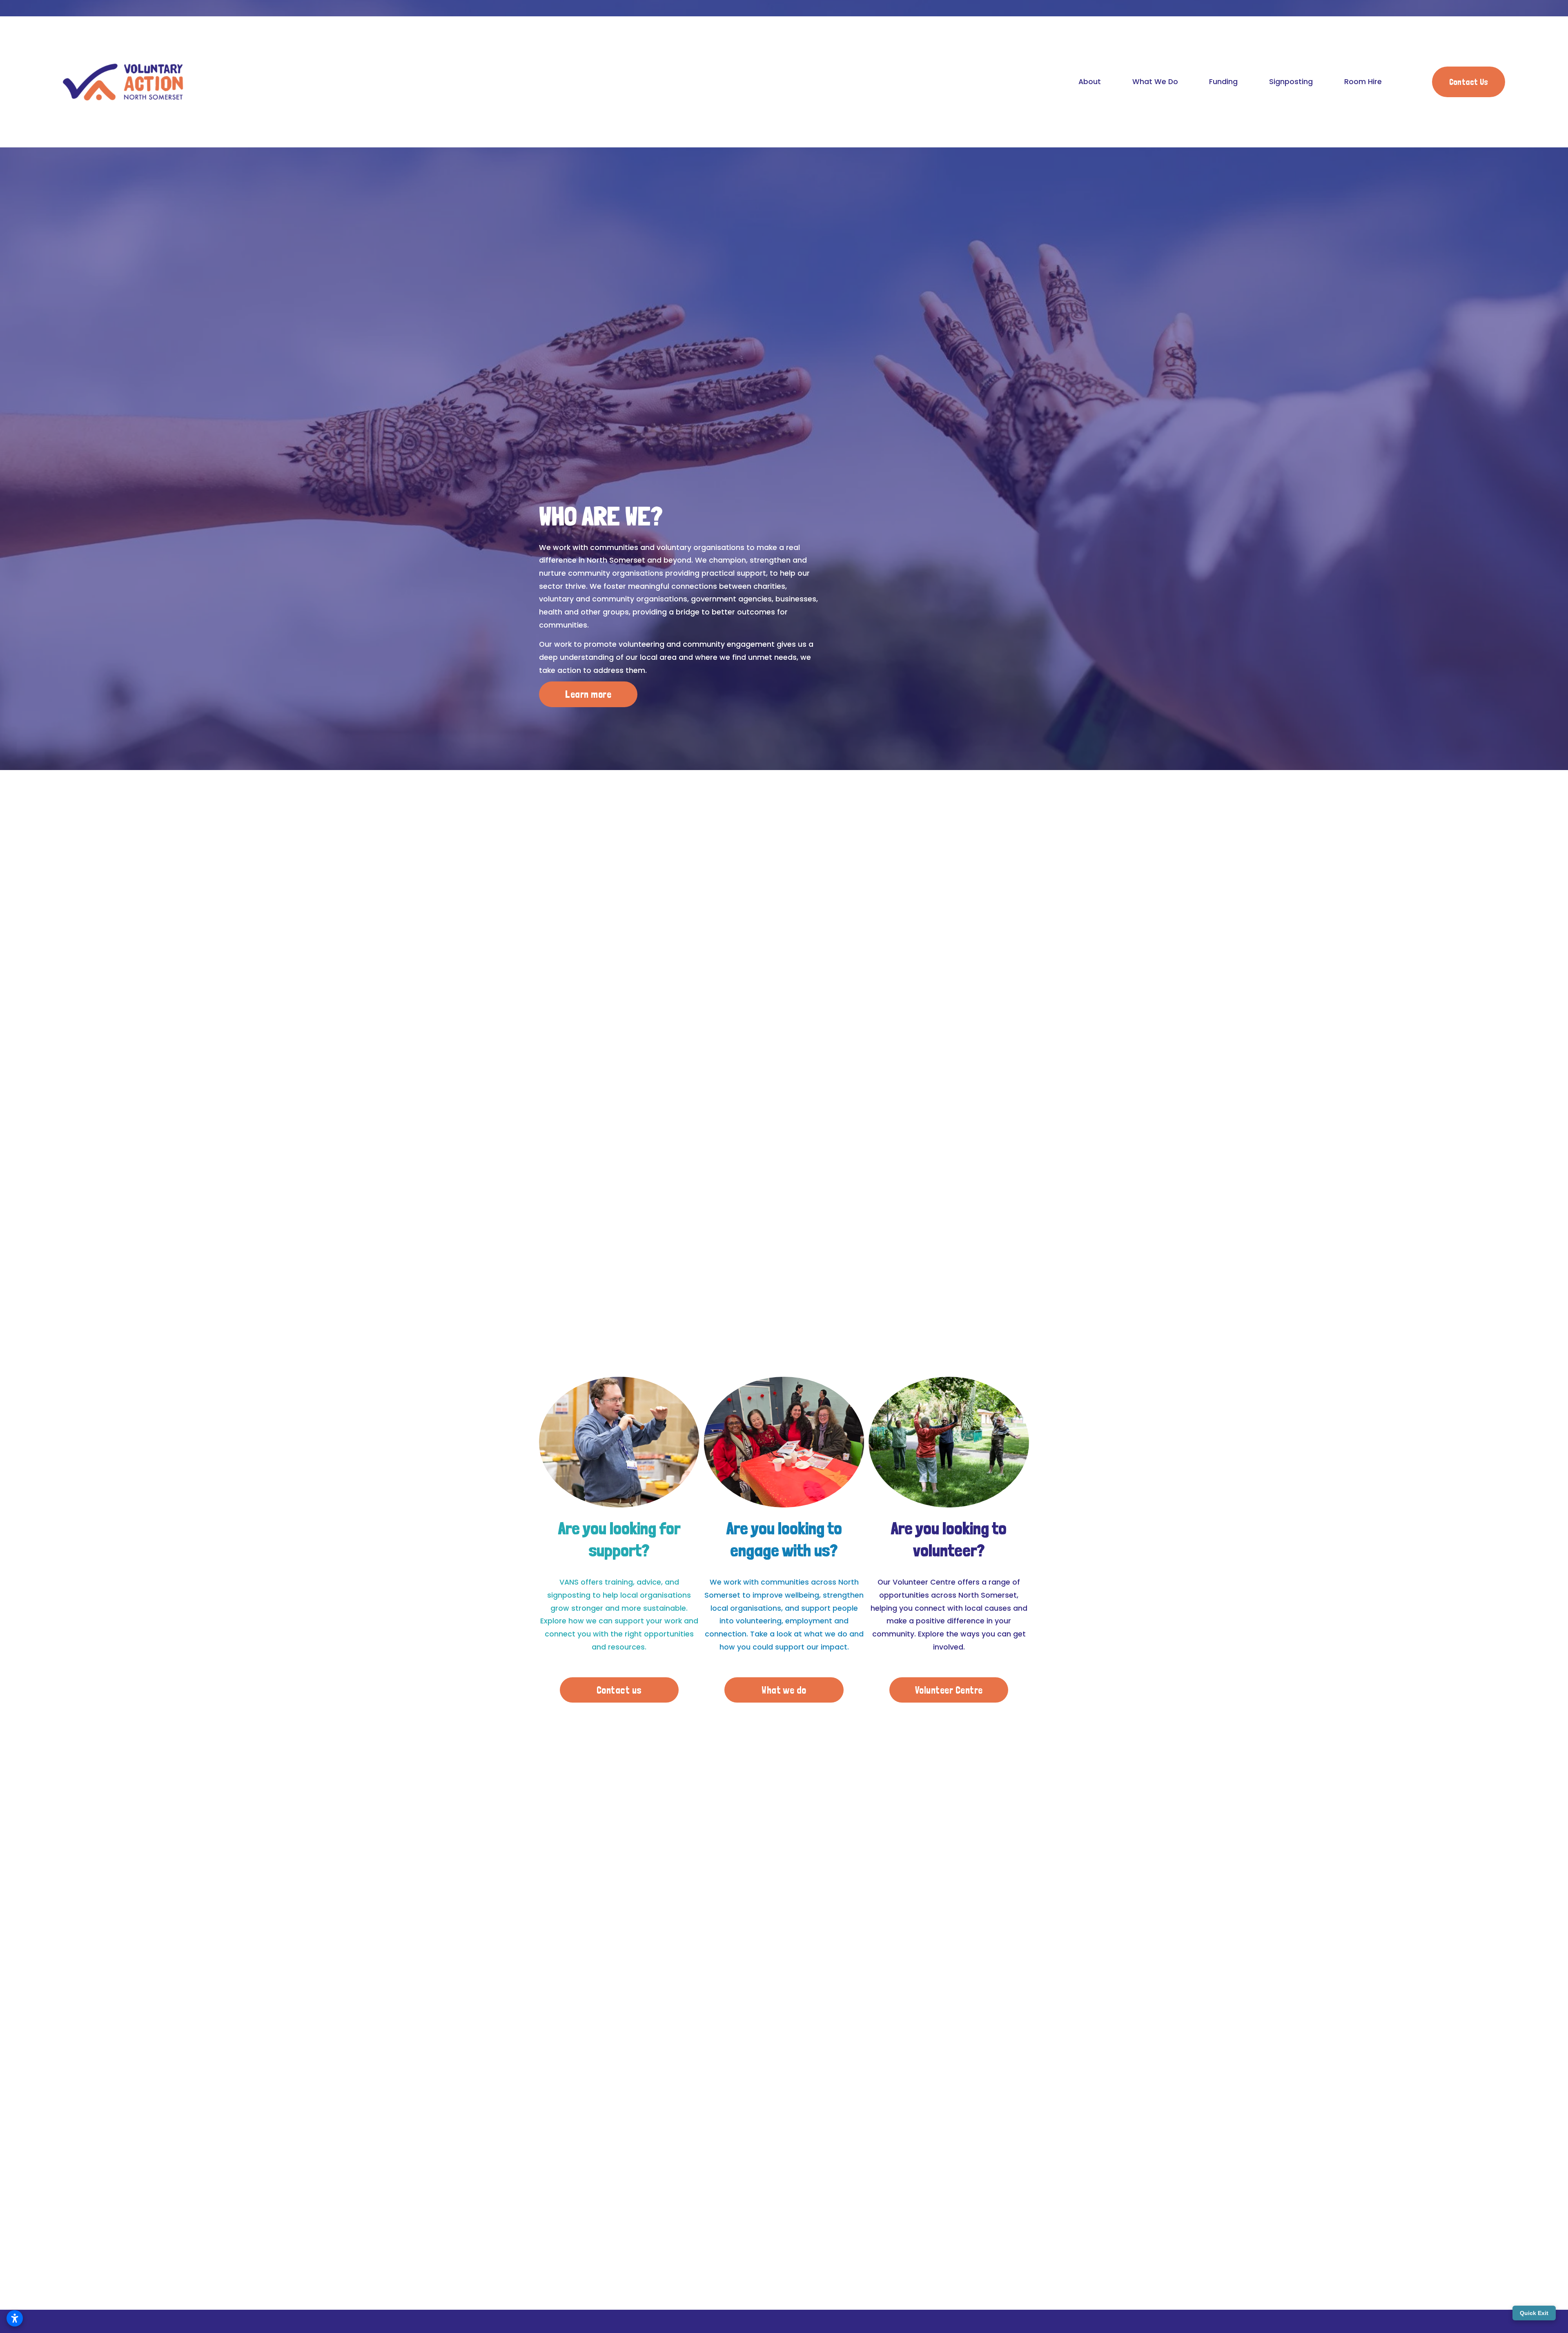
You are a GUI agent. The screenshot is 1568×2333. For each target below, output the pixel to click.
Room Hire (1363, 82)
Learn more (588, 694)
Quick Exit (1534, 2313)
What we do (784, 1690)
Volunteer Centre (949, 1690)
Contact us (619, 1690)
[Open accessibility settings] (15, 2318)
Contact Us (1469, 82)
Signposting (1291, 82)
